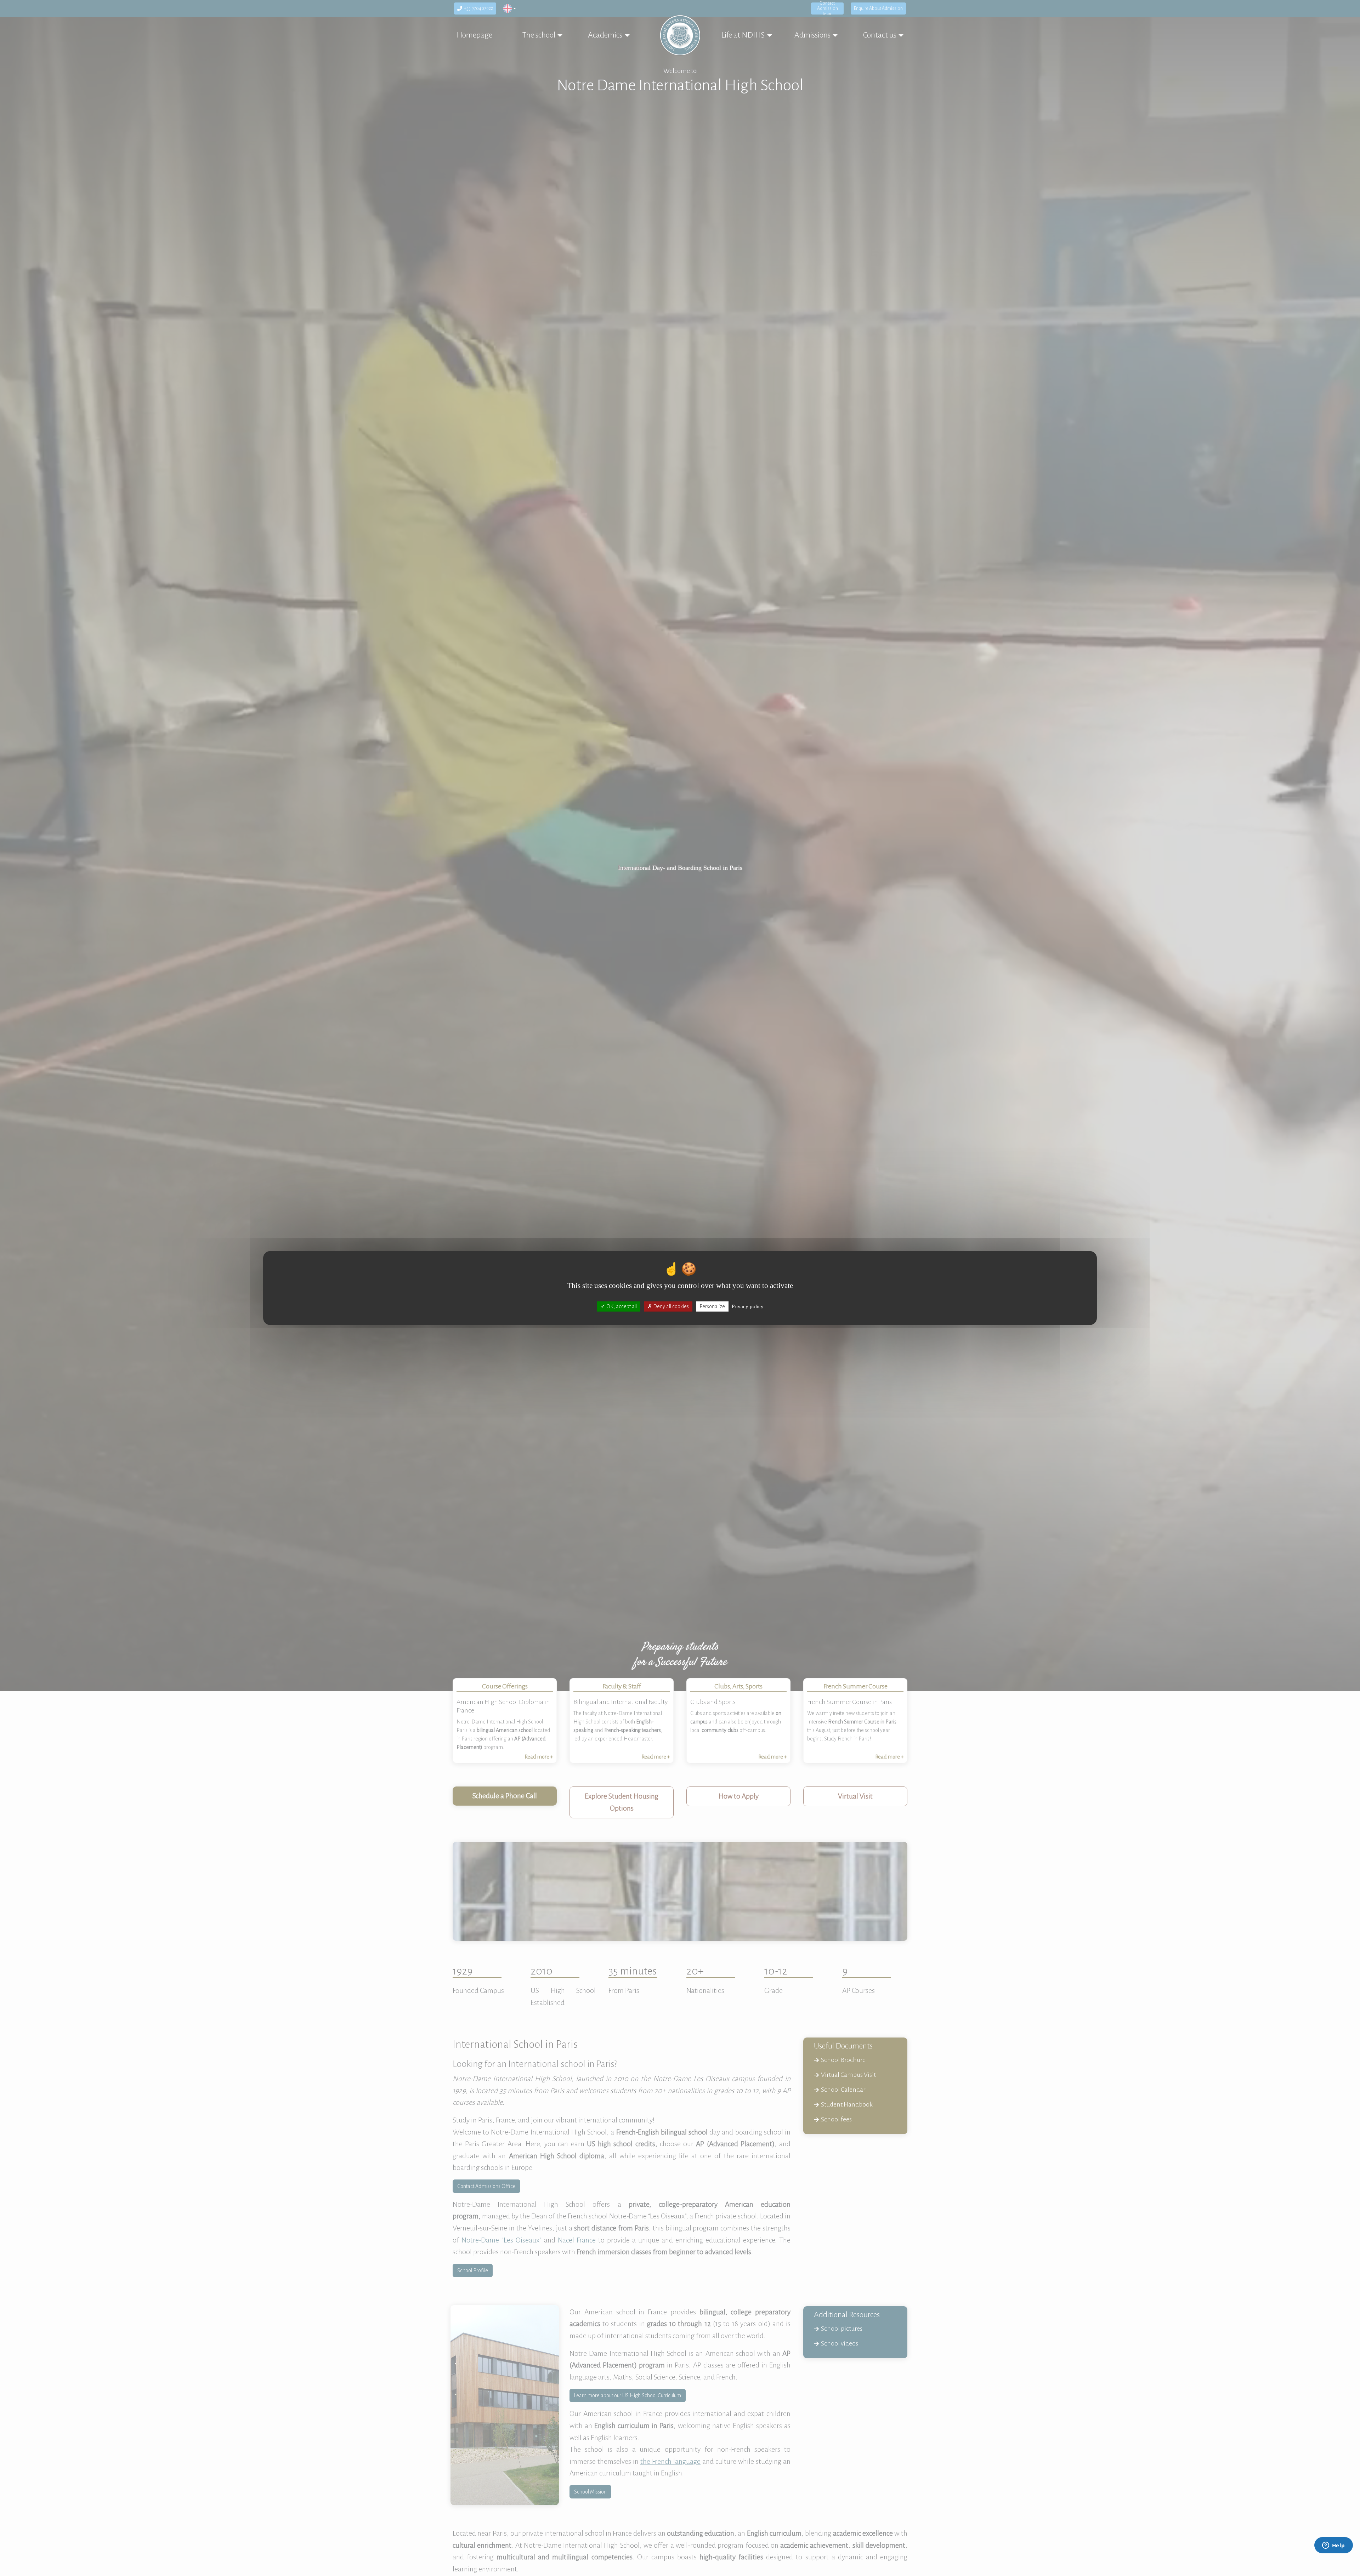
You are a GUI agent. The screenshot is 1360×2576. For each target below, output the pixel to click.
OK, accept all (621, 1306)
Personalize (712, 1306)
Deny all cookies (670, 1306)
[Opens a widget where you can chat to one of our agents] (1333, 2546)
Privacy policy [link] (748, 1306)
